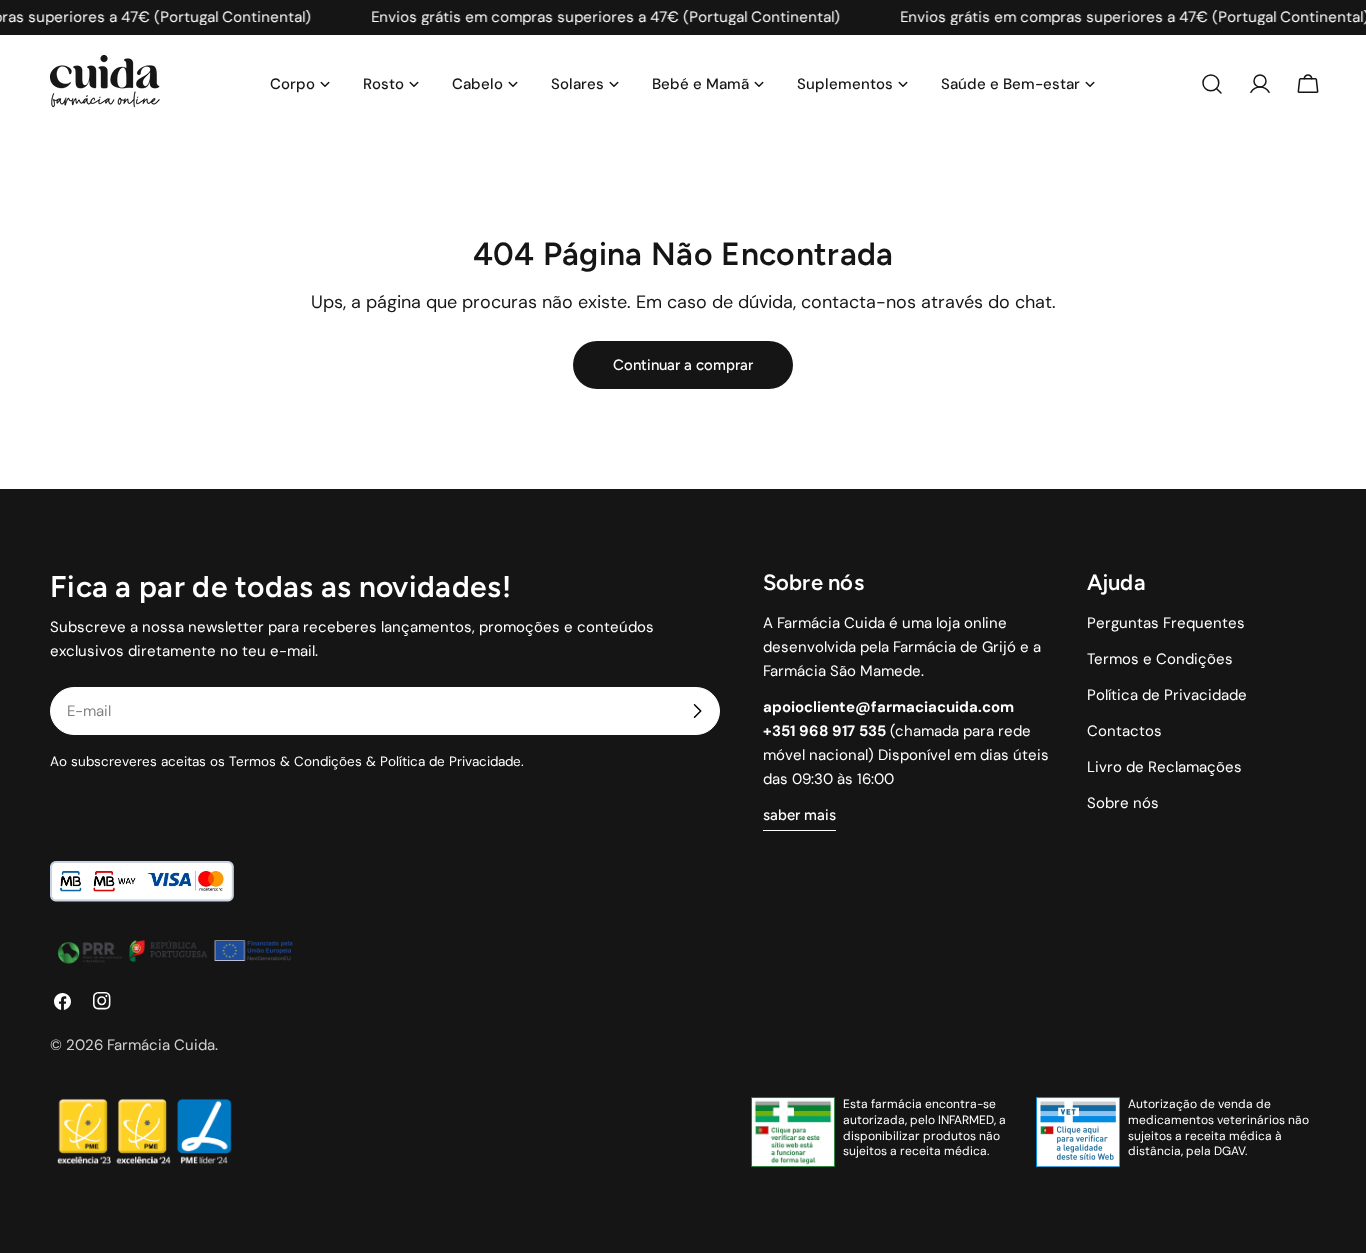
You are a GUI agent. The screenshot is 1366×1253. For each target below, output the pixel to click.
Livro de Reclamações (1164, 767)
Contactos (1124, 731)
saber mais (799, 815)
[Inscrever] (697, 711)
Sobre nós (1123, 803)
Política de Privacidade (450, 761)
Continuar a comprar (683, 365)
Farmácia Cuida (161, 1045)
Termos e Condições (1160, 659)
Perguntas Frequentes (1166, 623)
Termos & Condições (295, 761)
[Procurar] (1212, 84)
